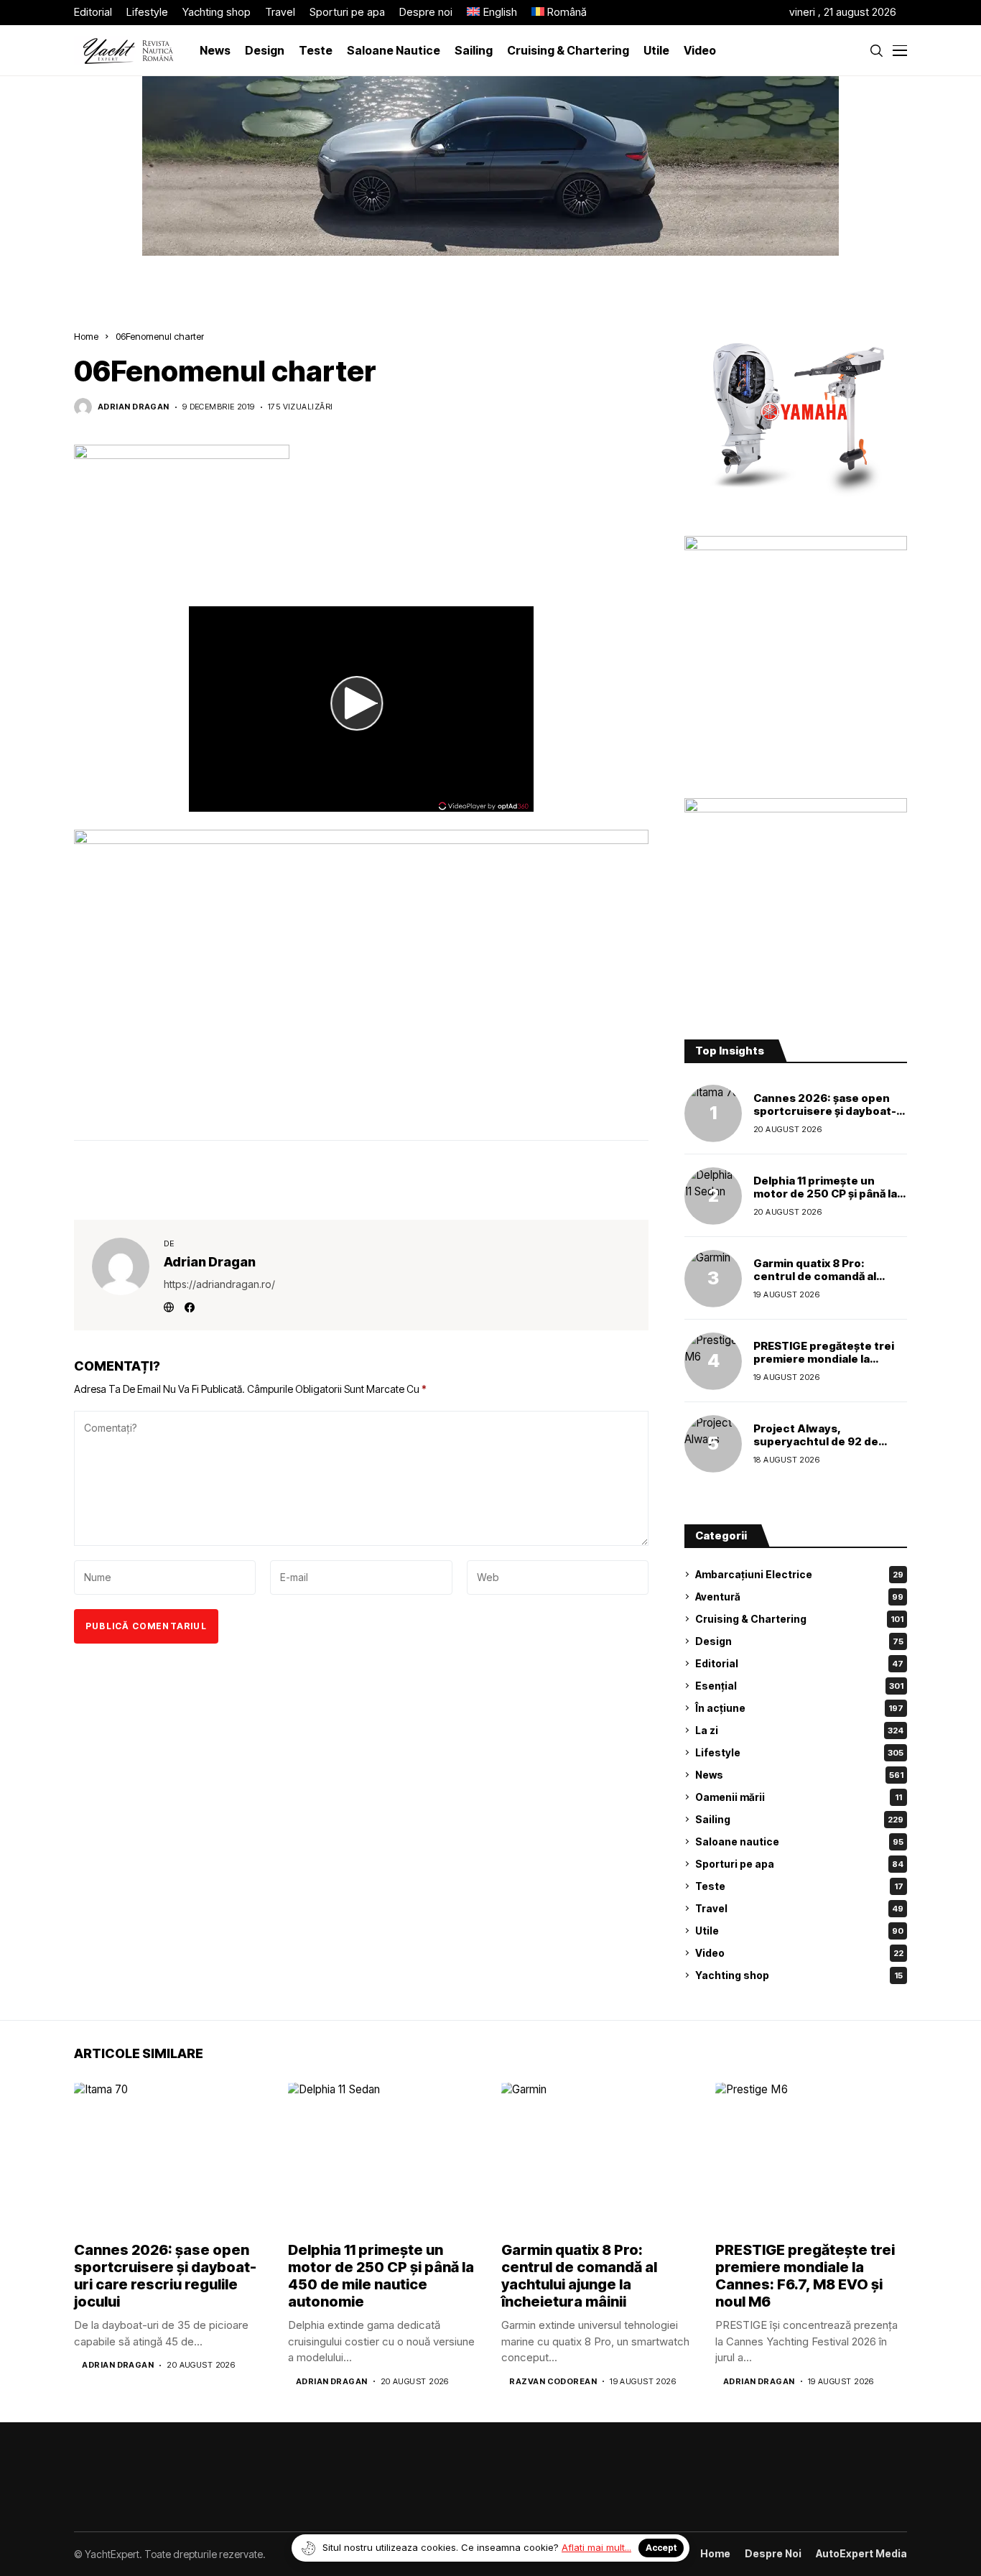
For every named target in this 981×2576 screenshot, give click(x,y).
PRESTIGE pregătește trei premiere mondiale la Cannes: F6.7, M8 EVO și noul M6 (824, 1365)
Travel (799, 1908)
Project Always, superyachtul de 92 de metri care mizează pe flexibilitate (816, 1448)
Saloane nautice (799, 1841)
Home (86, 336)
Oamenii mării (799, 1797)
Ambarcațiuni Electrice (799, 1574)
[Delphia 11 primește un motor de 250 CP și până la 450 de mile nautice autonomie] (713, 1196)
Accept (661, 2548)
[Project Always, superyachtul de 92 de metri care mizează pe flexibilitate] (713, 1444)
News (799, 1775)
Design (799, 1641)
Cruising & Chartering (799, 1619)
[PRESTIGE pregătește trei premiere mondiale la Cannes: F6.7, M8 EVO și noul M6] (713, 1361)
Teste (799, 1886)
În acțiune (799, 1708)
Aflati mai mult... (596, 2547)
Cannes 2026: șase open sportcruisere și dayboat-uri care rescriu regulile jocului (825, 1117)
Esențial (799, 1686)
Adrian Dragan (134, 407)
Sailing (799, 1819)
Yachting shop (799, 1975)
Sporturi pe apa (799, 1864)
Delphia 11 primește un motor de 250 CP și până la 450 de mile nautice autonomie (825, 1200)
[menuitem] (492, 13)
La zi (799, 1730)
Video (799, 1953)
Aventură (799, 1597)
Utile (799, 1931)
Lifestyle (799, 1752)
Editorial (799, 1663)
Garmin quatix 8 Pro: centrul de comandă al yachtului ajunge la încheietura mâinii (815, 1283)
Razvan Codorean (553, 2382)
